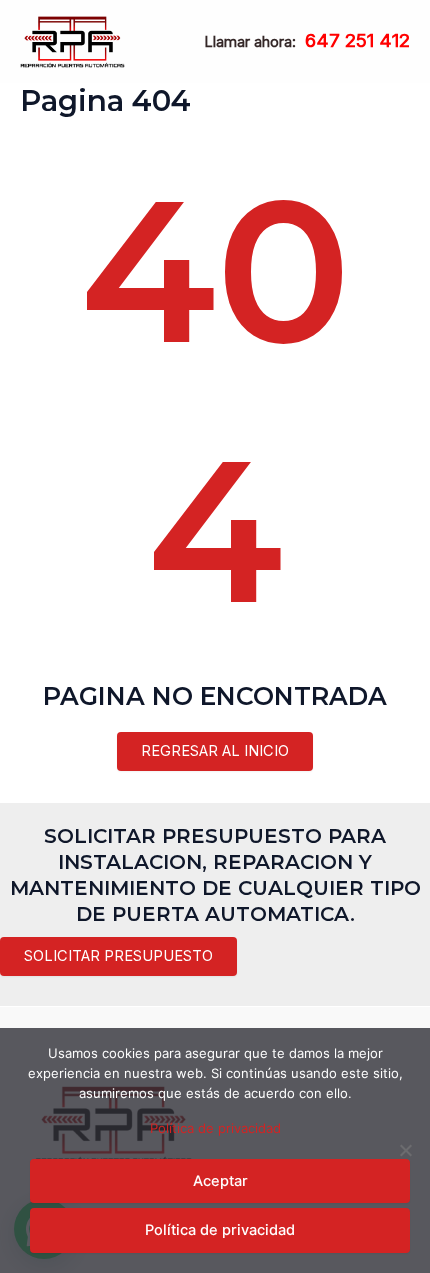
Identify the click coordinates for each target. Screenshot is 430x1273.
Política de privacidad (215, 1128)
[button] (118, 956)
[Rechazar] (405, 1150)
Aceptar (220, 1181)
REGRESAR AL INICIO (215, 751)
